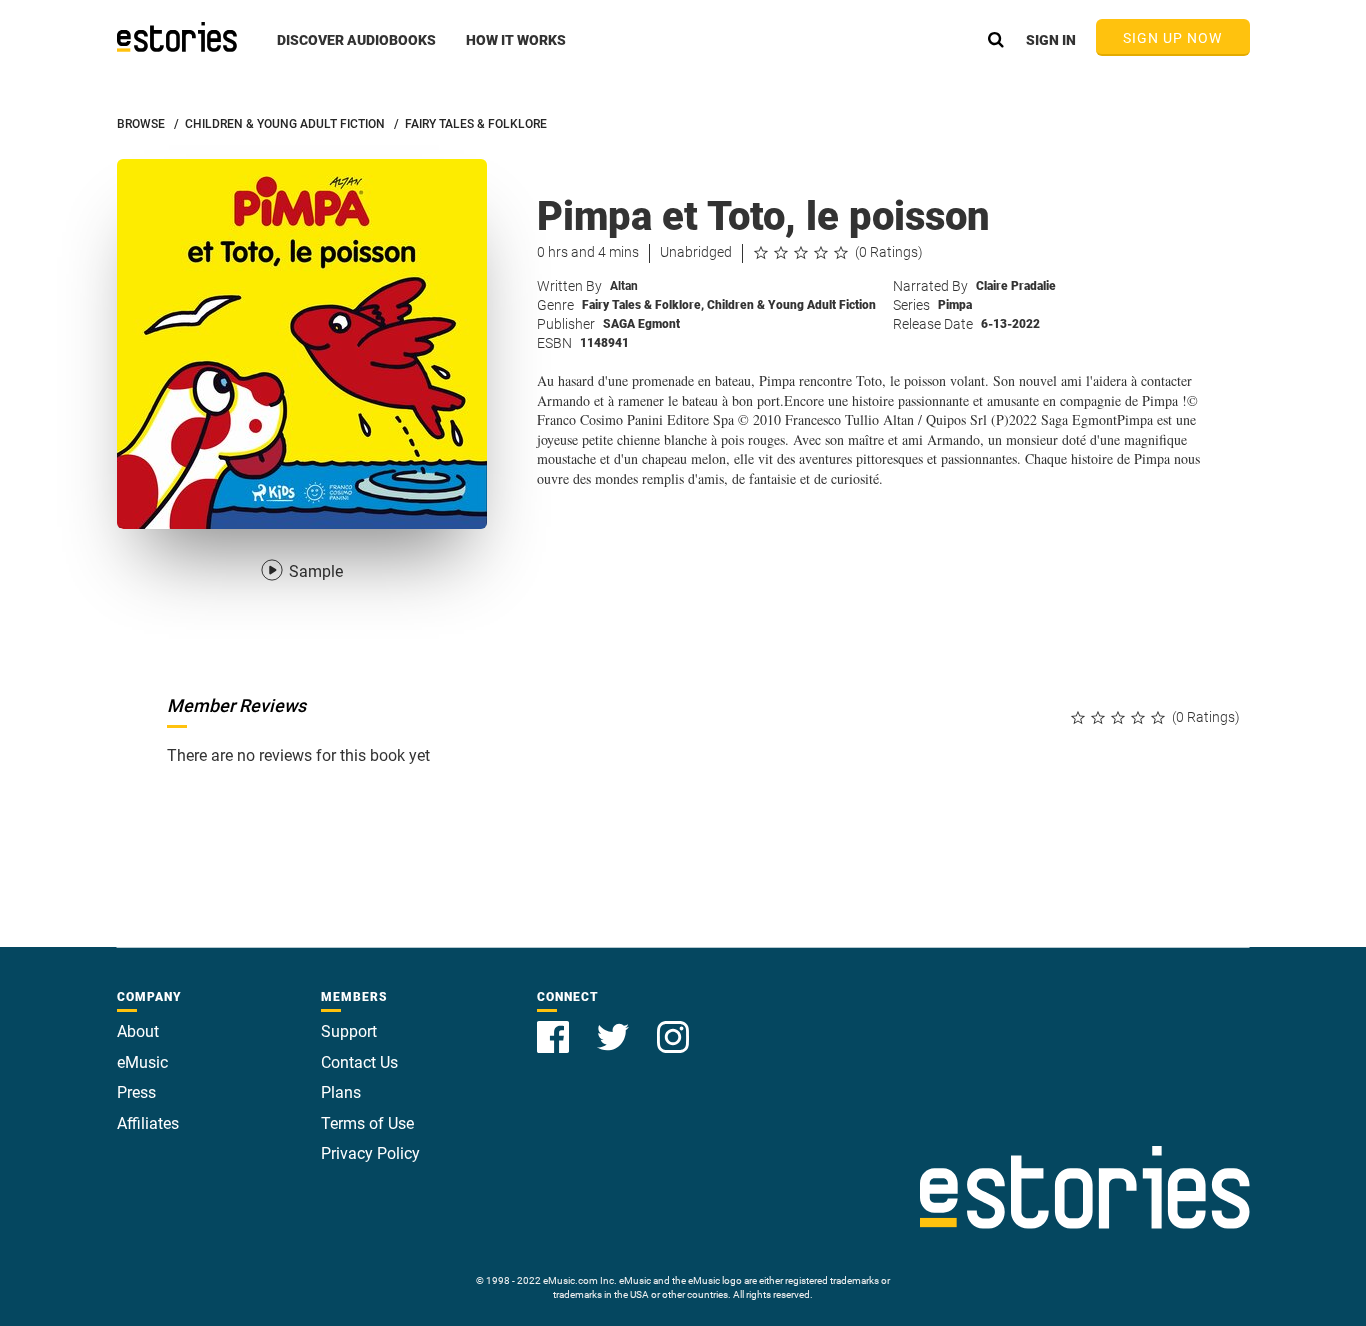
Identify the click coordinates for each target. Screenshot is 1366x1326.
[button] (356, 51)
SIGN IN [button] (1051, 40)
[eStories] (177, 37)
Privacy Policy (370, 1153)
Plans (341, 1092)
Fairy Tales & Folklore (643, 305)
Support (349, 1031)
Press (136, 1092)
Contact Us (359, 1062)
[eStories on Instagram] (673, 1025)
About (138, 1031)
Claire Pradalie (1016, 286)
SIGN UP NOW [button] (1173, 38)
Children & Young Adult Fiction (791, 305)
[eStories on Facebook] (555, 1025)
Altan (624, 286)
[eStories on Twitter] (615, 1025)
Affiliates (148, 1123)
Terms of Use (367, 1123)
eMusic (142, 1062)
